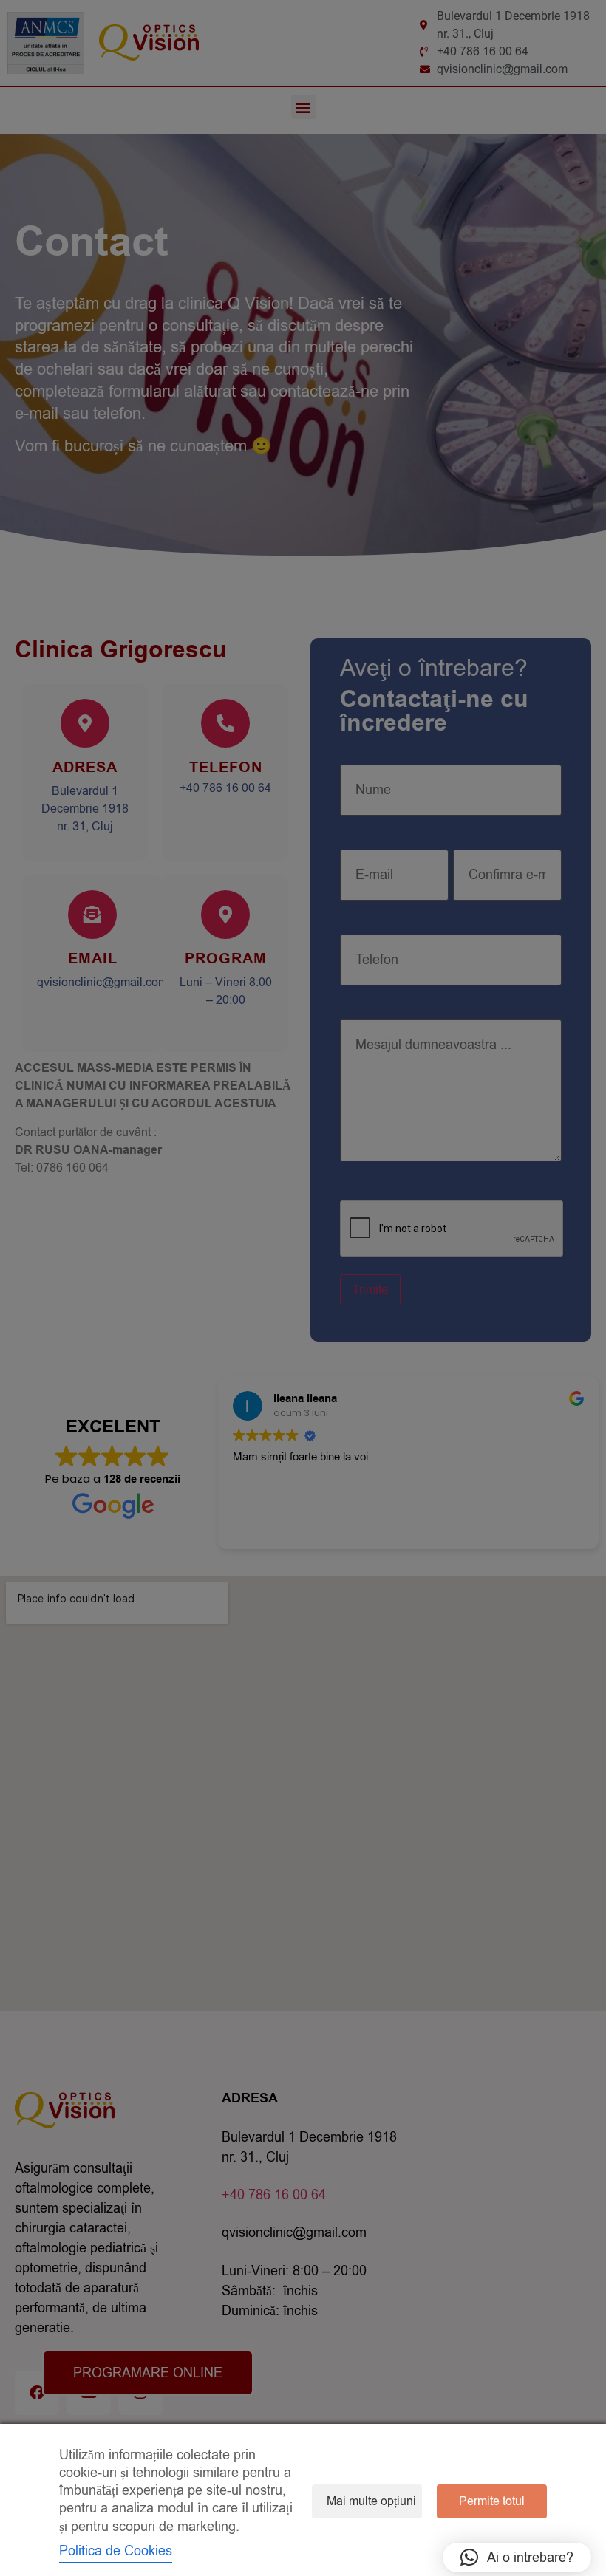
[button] (517, 2558)
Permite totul (492, 2501)
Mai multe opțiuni (371, 2501)
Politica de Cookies (116, 2551)
